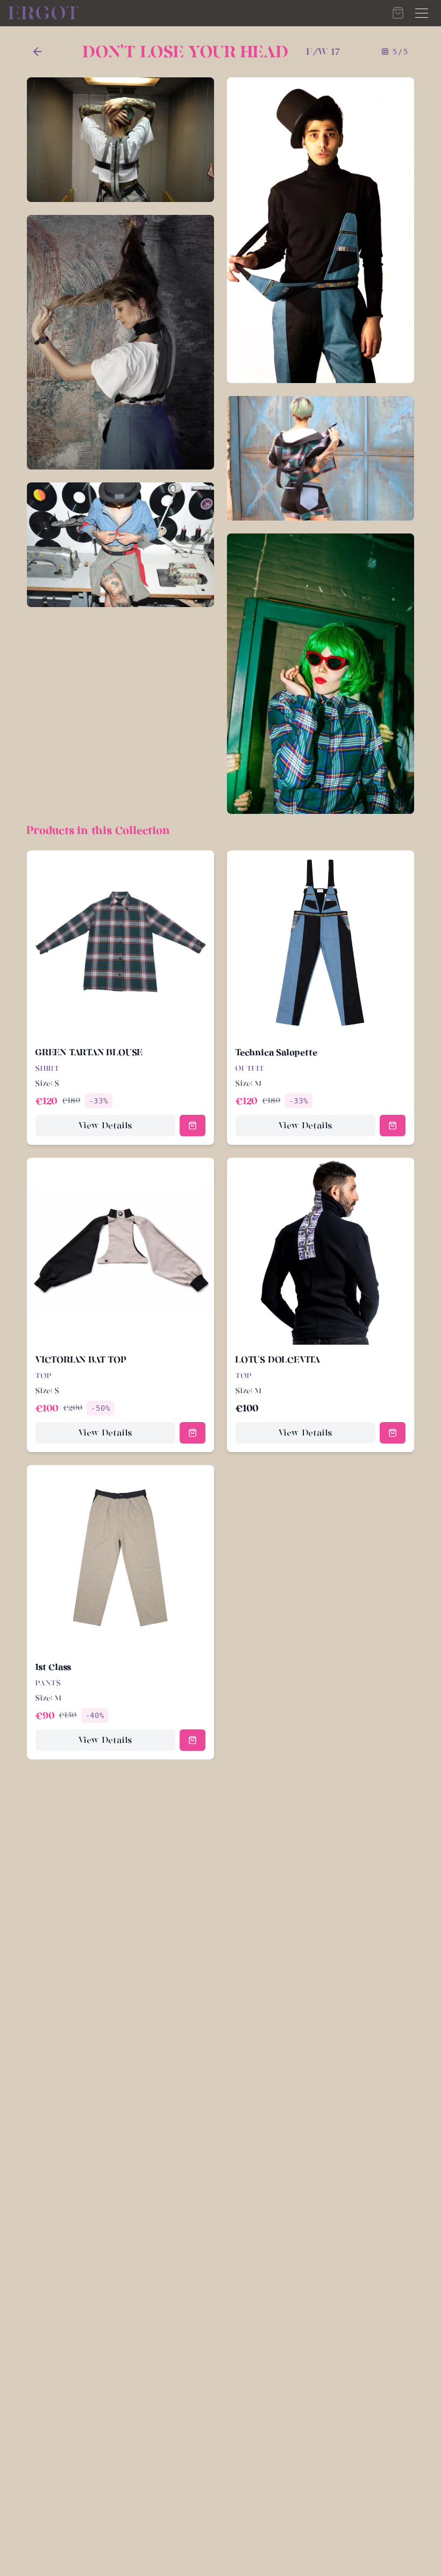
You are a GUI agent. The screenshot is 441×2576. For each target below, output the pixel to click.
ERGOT (45, 13)
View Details (106, 1125)
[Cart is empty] (398, 13)
